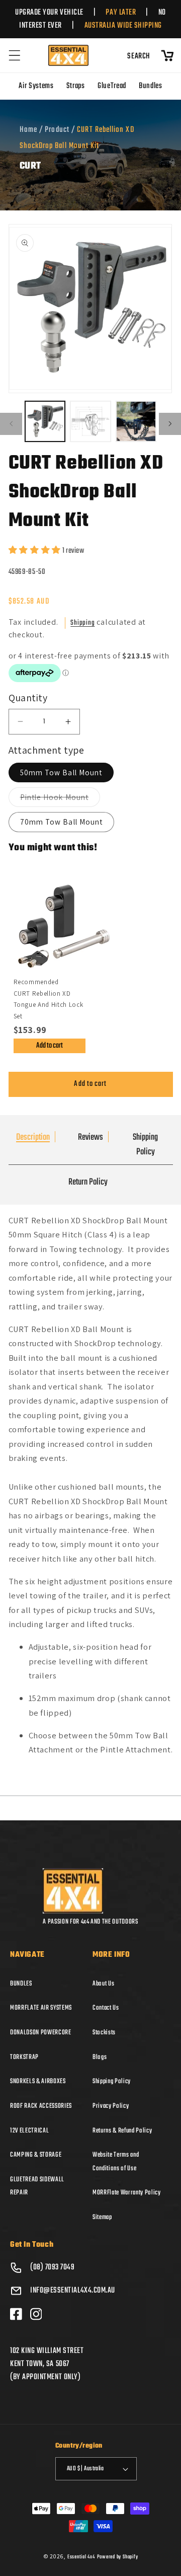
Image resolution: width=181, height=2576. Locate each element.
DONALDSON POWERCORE (41, 2032)
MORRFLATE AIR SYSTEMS (41, 2008)
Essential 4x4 (81, 2557)
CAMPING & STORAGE (36, 2155)
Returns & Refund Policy (122, 2130)
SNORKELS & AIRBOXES (38, 2081)
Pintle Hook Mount (60, 799)
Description (33, 1137)
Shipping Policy (145, 1145)
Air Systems (36, 86)
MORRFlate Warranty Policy (127, 2192)
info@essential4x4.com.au (73, 2291)
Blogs (100, 2057)
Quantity (28, 698)
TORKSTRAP (24, 2057)
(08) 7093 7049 (53, 2267)
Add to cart (50, 1046)
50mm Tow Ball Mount (61, 772)
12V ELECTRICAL (29, 2130)
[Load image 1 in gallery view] (45, 421)
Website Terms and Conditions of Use (116, 2161)
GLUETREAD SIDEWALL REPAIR (37, 2186)
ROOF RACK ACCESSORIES (41, 2106)
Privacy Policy (111, 2106)
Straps (76, 86)
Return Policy (88, 1182)
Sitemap (102, 2217)
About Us (103, 1983)
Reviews (90, 1137)
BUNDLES (21, 1983)
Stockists (104, 2032)
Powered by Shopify (118, 2557)
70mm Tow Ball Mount (62, 822)
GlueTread (112, 86)
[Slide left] (11, 424)
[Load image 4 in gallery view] (90, 421)
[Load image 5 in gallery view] (136, 421)
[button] (15, 55)
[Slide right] (170, 424)
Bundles (151, 86)
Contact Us (106, 2008)
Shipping (82, 623)
